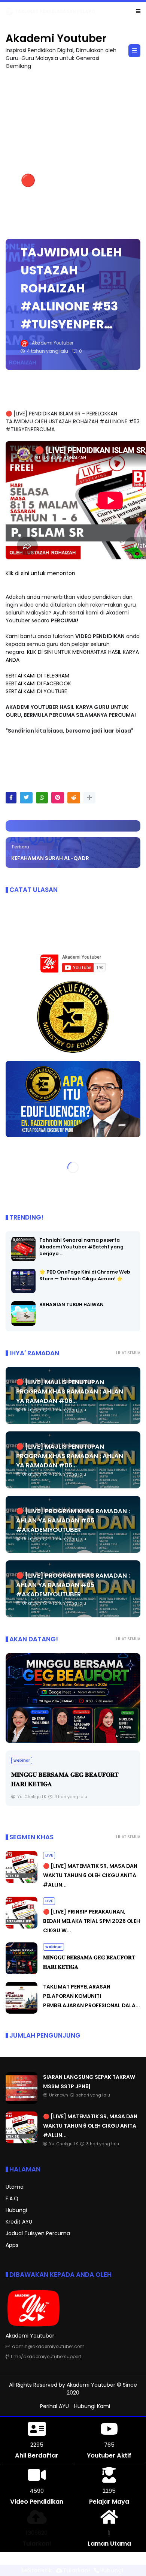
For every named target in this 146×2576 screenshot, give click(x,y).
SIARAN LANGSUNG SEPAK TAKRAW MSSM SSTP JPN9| (78, 11)
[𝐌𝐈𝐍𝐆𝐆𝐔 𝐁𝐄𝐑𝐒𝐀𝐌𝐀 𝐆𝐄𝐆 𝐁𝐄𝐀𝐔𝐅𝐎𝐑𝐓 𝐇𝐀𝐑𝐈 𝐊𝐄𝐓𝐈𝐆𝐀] (73, 1698)
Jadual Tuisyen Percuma (38, 2233)
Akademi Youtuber (56, 38)
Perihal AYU (54, 2406)
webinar (22, 1760)
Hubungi (16, 2210)
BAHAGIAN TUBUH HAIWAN (72, 1304)
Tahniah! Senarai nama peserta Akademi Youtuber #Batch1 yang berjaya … (81, 1247)
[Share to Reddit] (74, 798)
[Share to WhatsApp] (42, 798)
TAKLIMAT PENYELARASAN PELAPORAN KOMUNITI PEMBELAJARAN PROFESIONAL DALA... (92, 1996)
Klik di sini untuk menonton (40, 573)
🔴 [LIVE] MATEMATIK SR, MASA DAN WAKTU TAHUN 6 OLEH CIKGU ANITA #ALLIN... (90, 1875)
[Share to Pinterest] (58, 798)
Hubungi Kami (92, 2406)
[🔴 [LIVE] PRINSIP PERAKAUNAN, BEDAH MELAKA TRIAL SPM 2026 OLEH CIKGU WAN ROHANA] (22, 1927)
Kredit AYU (19, 2222)
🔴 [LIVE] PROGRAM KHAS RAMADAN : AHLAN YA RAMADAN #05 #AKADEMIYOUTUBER (73, 1520)
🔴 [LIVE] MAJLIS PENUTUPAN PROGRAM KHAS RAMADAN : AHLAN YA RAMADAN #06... (70, 1391)
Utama (15, 2187)
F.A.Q (12, 2198)
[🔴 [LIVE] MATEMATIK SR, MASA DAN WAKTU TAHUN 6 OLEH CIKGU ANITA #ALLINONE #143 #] (22, 1881)
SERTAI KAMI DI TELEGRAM (37, 676)
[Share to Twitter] (26, 798)
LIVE (49, 1855)
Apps (12, 2245)
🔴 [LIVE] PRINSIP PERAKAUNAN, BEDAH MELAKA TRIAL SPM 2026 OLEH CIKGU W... (92, 1921)
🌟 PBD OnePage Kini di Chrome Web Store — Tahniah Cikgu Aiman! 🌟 (85, 1275)
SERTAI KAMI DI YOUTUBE (36, 691)
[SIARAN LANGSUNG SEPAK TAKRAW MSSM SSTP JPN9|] (9, 13)
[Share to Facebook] (11, 798)
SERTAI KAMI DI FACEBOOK (38, 683)
